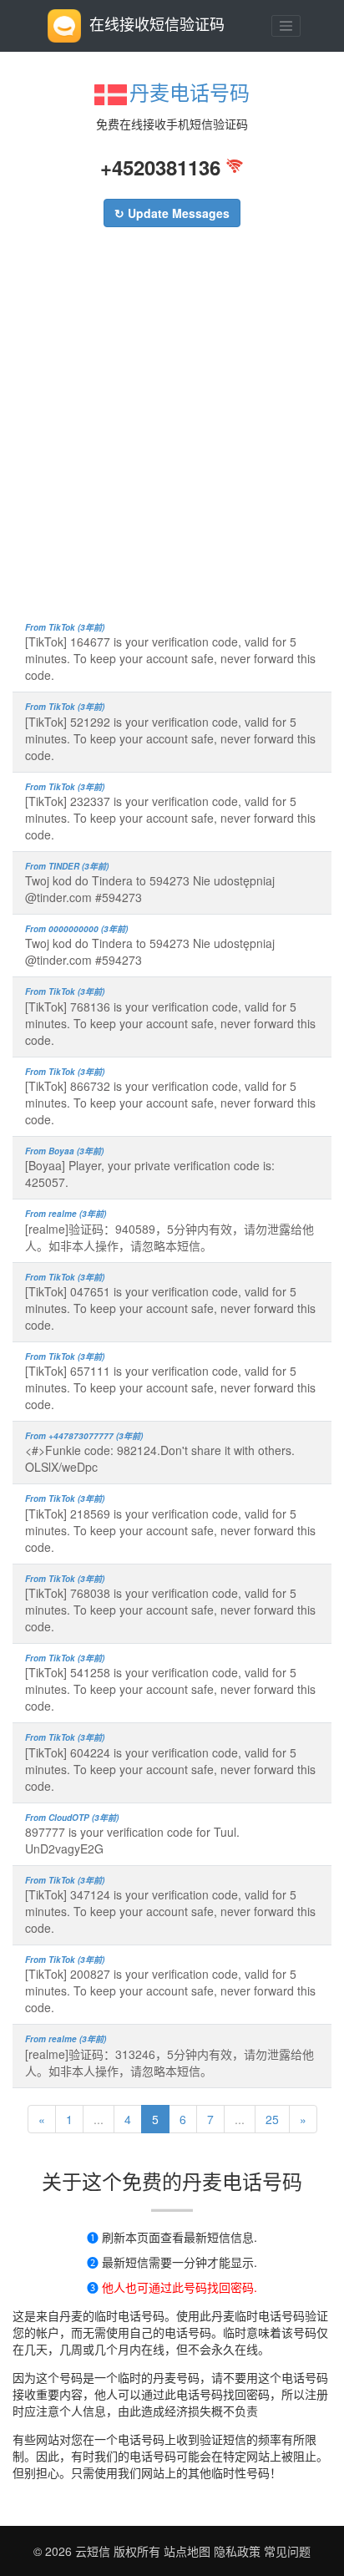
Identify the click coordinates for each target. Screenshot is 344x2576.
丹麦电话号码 (190, 91)
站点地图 (187, 2551)
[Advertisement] (172, 433)
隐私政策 (235, 2551)
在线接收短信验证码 (157, 23)
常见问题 (287, 2551)
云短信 (94, 2551)
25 (272, 2119)
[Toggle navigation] (286, 26)
